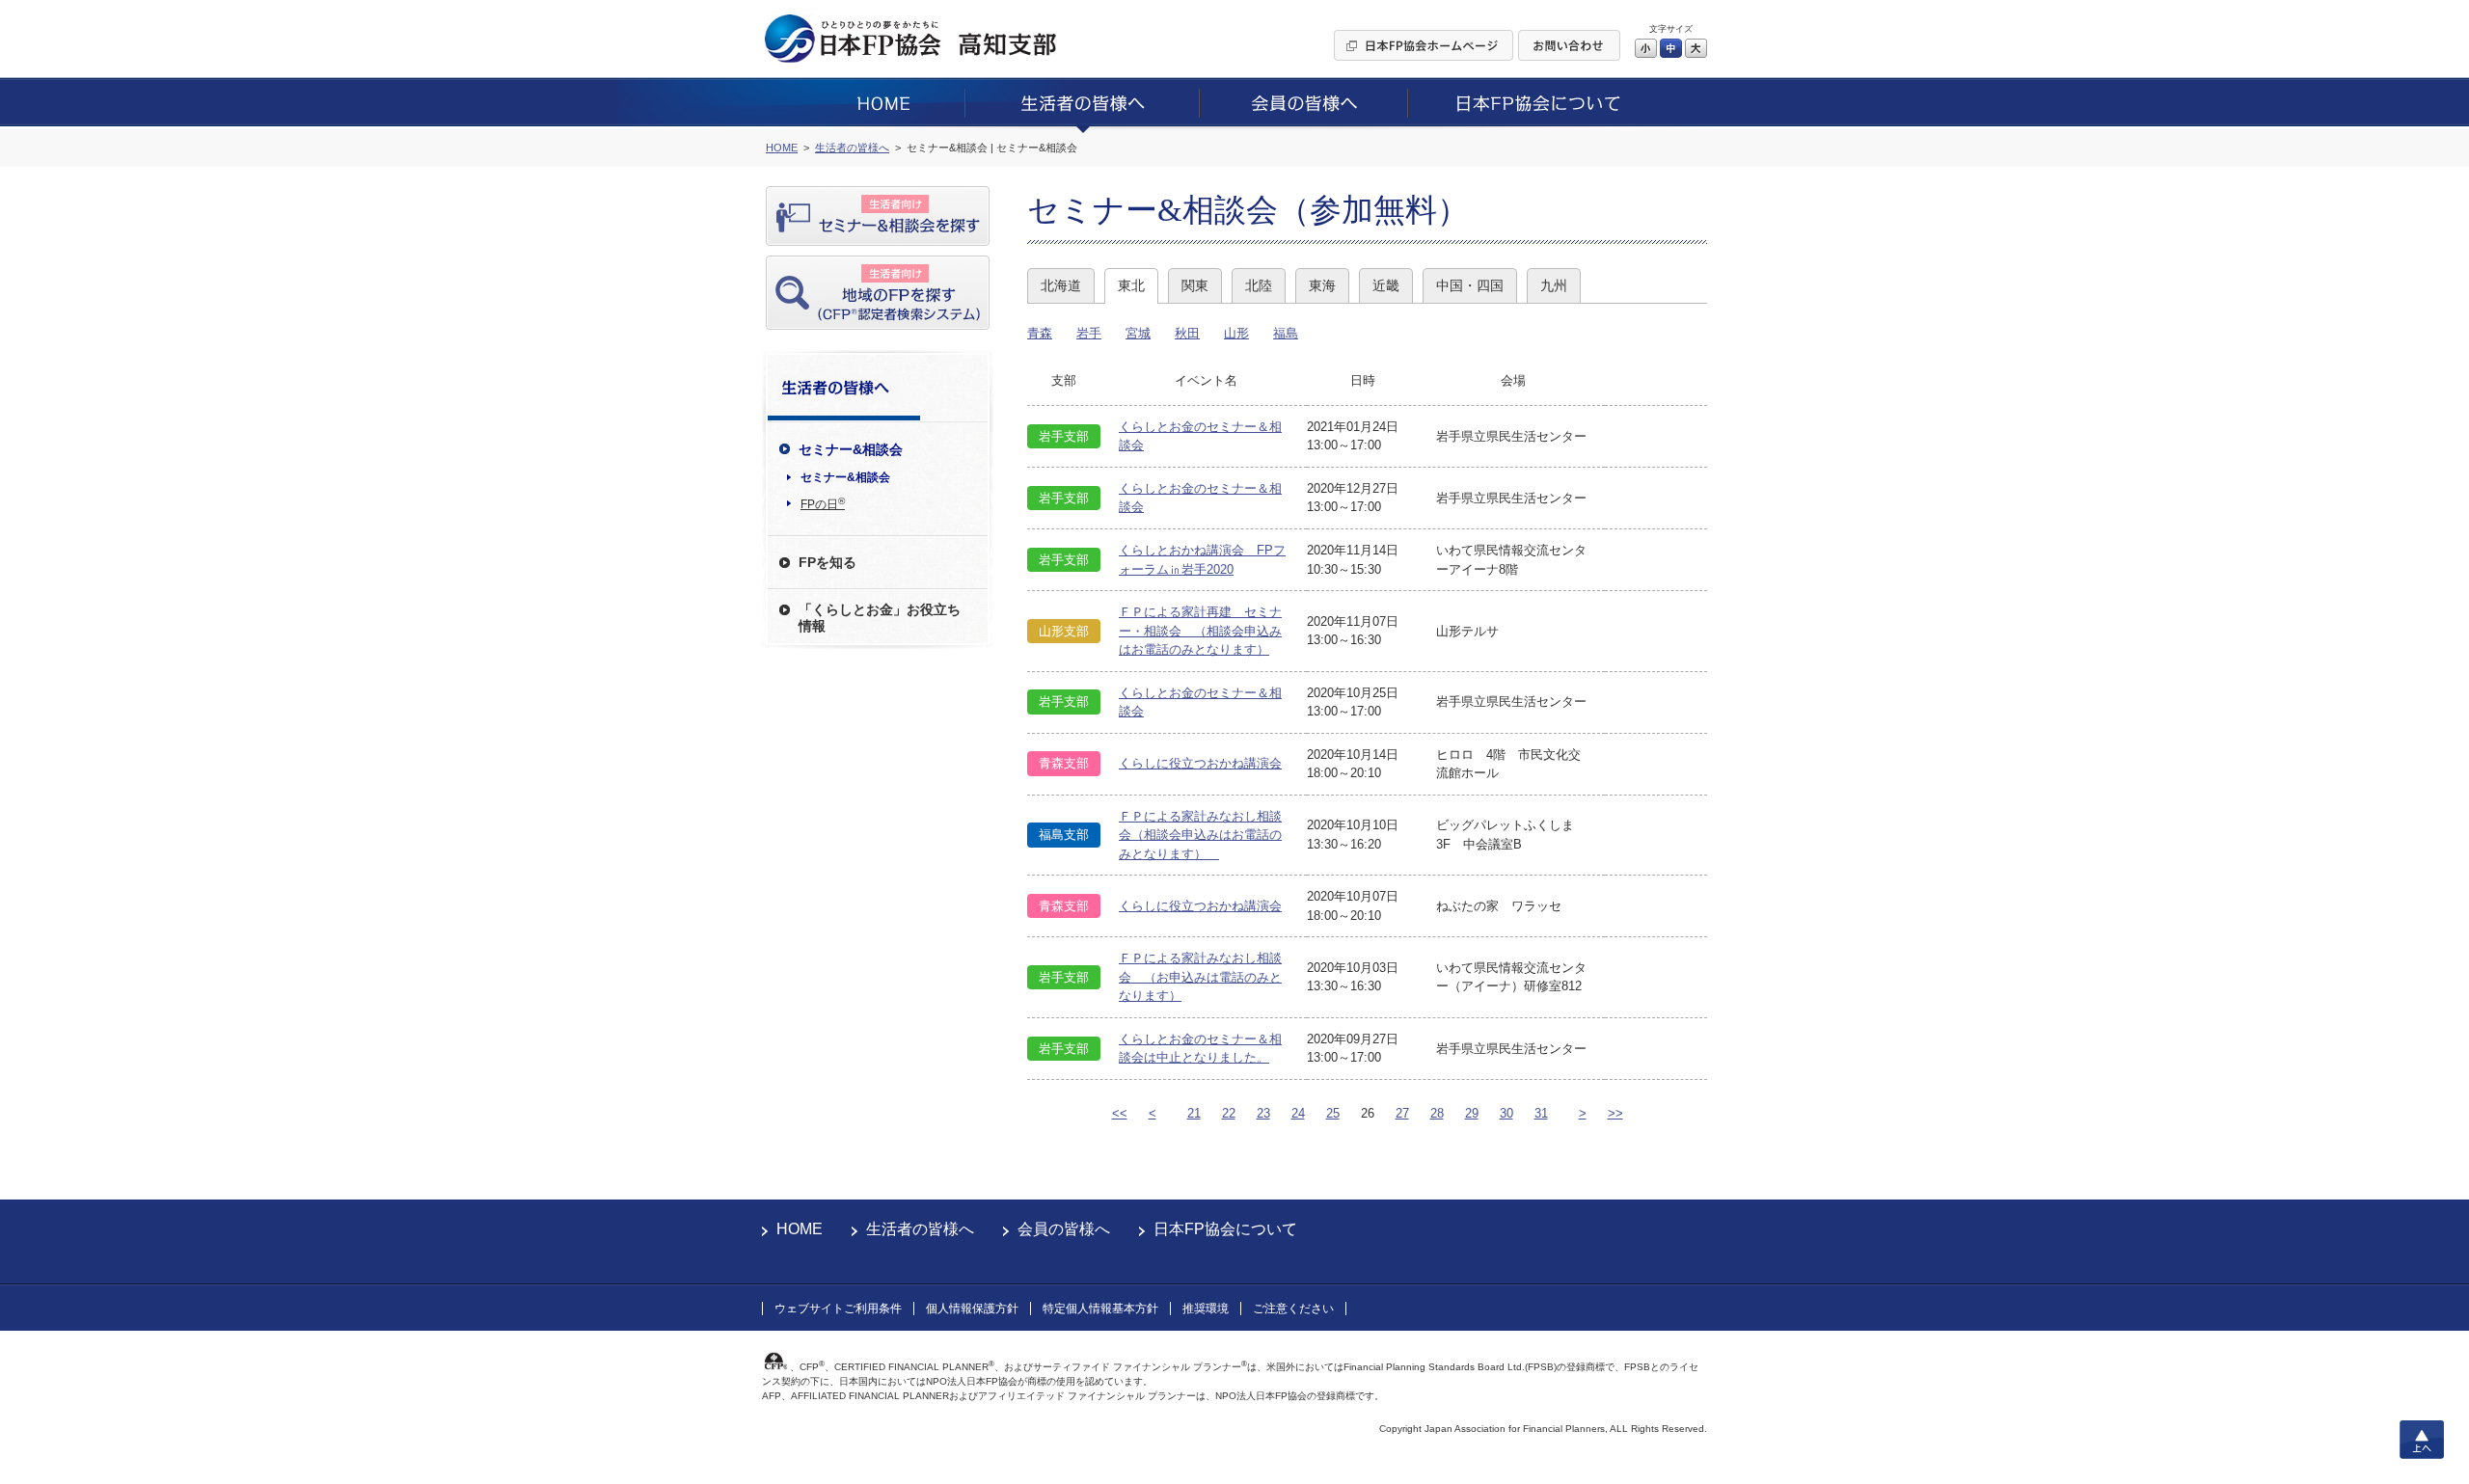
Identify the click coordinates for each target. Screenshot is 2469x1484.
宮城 (1138, 333)
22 (1229, 1113)
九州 (1554, 285)
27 (1402, 1113)
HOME (800, 1229)
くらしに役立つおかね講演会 (1200, 763)
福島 (1286, 333)
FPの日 (823, 503)
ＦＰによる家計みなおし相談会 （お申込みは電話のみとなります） (1200, 977)
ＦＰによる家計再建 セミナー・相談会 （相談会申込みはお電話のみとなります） (1200, 631)
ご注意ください (1293, 1309)
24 (1298, 1113)
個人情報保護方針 (972, 1309)
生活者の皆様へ (920, 1229)
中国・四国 (1470, 285)
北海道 (1061, 285)
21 (1194, 1113)
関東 (1195, 285)
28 (1437, 1113)
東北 (1131, 285)
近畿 (1386, 285)
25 (1333, 1113)
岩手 (1089, 333)
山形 (1236, 333)
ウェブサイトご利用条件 (838, 1309)
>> (1615, 1113)
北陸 (1259, 285)
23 (1263, 1113)
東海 (1322, 285)
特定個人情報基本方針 (1100, 1309)
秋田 (1187, 333)
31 (1541, 1113)
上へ (2422, 1440)
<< (1120, 1113)
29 (1472, 1113)
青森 (1040, 333)
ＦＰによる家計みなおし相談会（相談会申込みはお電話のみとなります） (1200, 835)
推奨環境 (1206, 1309)
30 (1506, 1113)
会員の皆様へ (1064, 1229)
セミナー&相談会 (845, 477)
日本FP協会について (1225, 1229)
